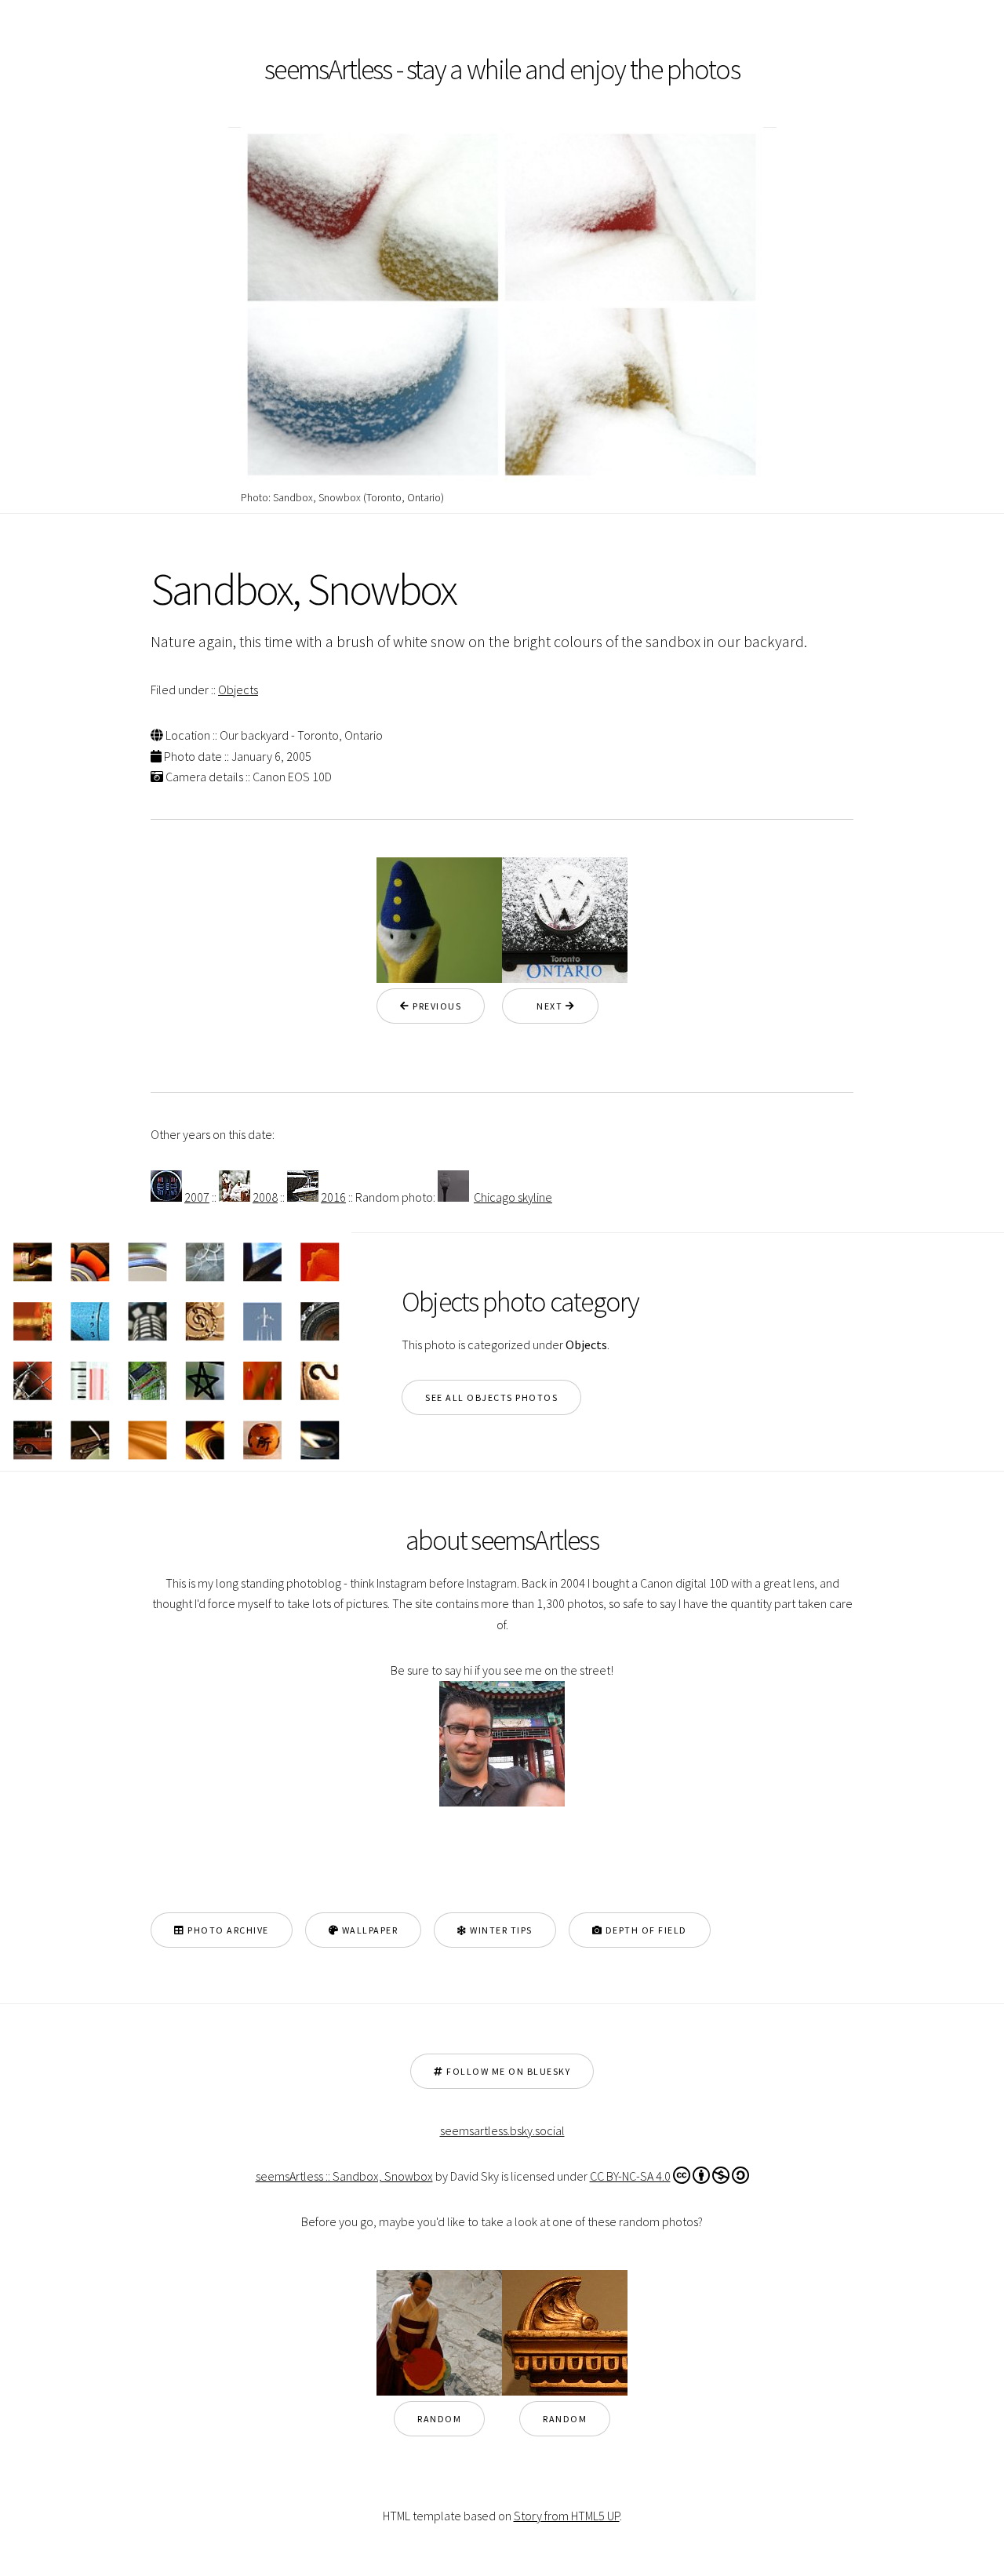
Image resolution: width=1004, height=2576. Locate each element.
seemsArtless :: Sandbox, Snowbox (344, 2176)
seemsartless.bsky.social (502, 2130)
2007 (197, 1197)
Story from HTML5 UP (567, 2516)
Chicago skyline (513, 1197)
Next (546, 1006)
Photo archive (227, 1930)
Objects (238, 689)
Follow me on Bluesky (507, 2071)
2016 (333, 1197)
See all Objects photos (491, 1397)
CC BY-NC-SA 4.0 (630, 2176)
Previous (436, 1006)
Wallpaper (368, 1930)
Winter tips (500, 1930)
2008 (265, 1197)
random (439, 2419)
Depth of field (645, 1930)
